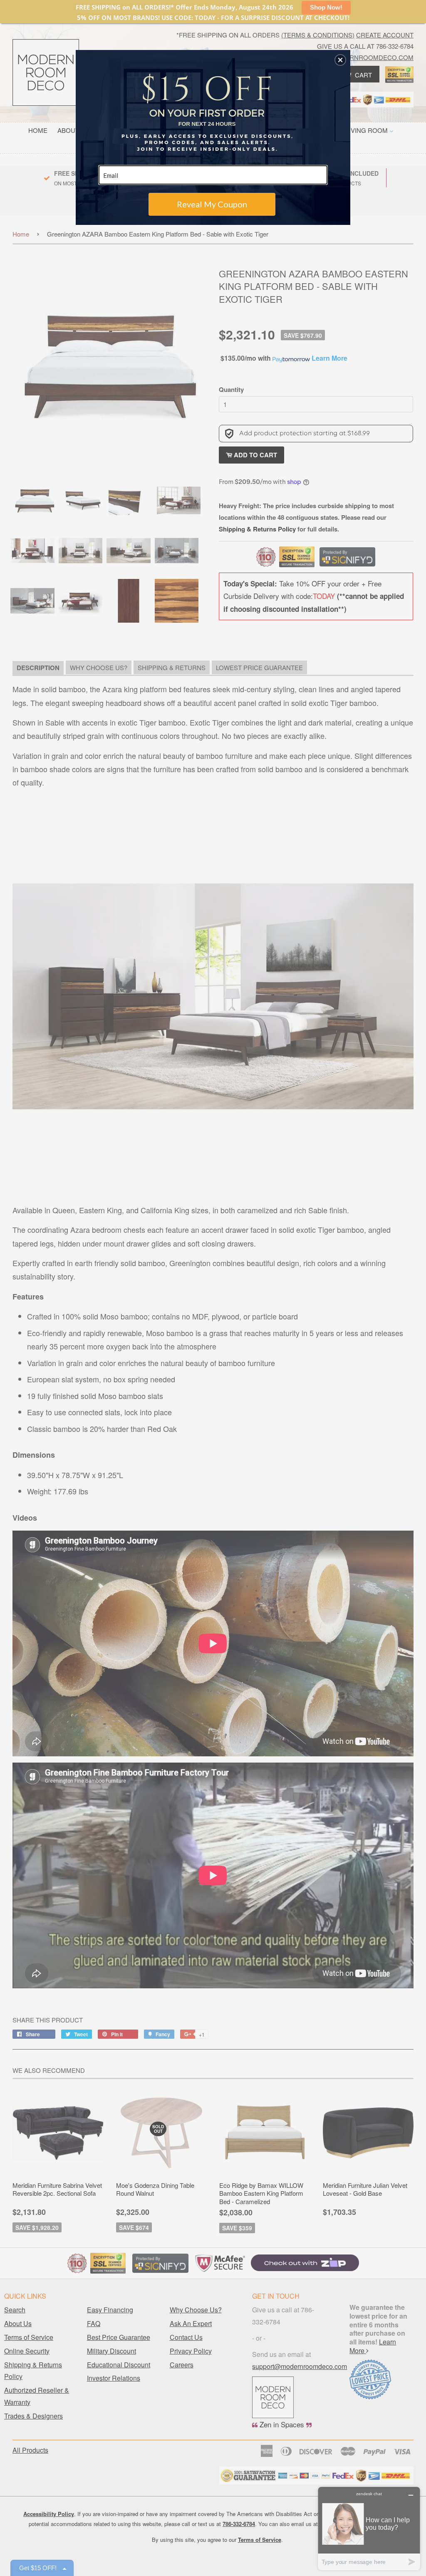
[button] (340, 60)
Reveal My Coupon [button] (212, 204)
